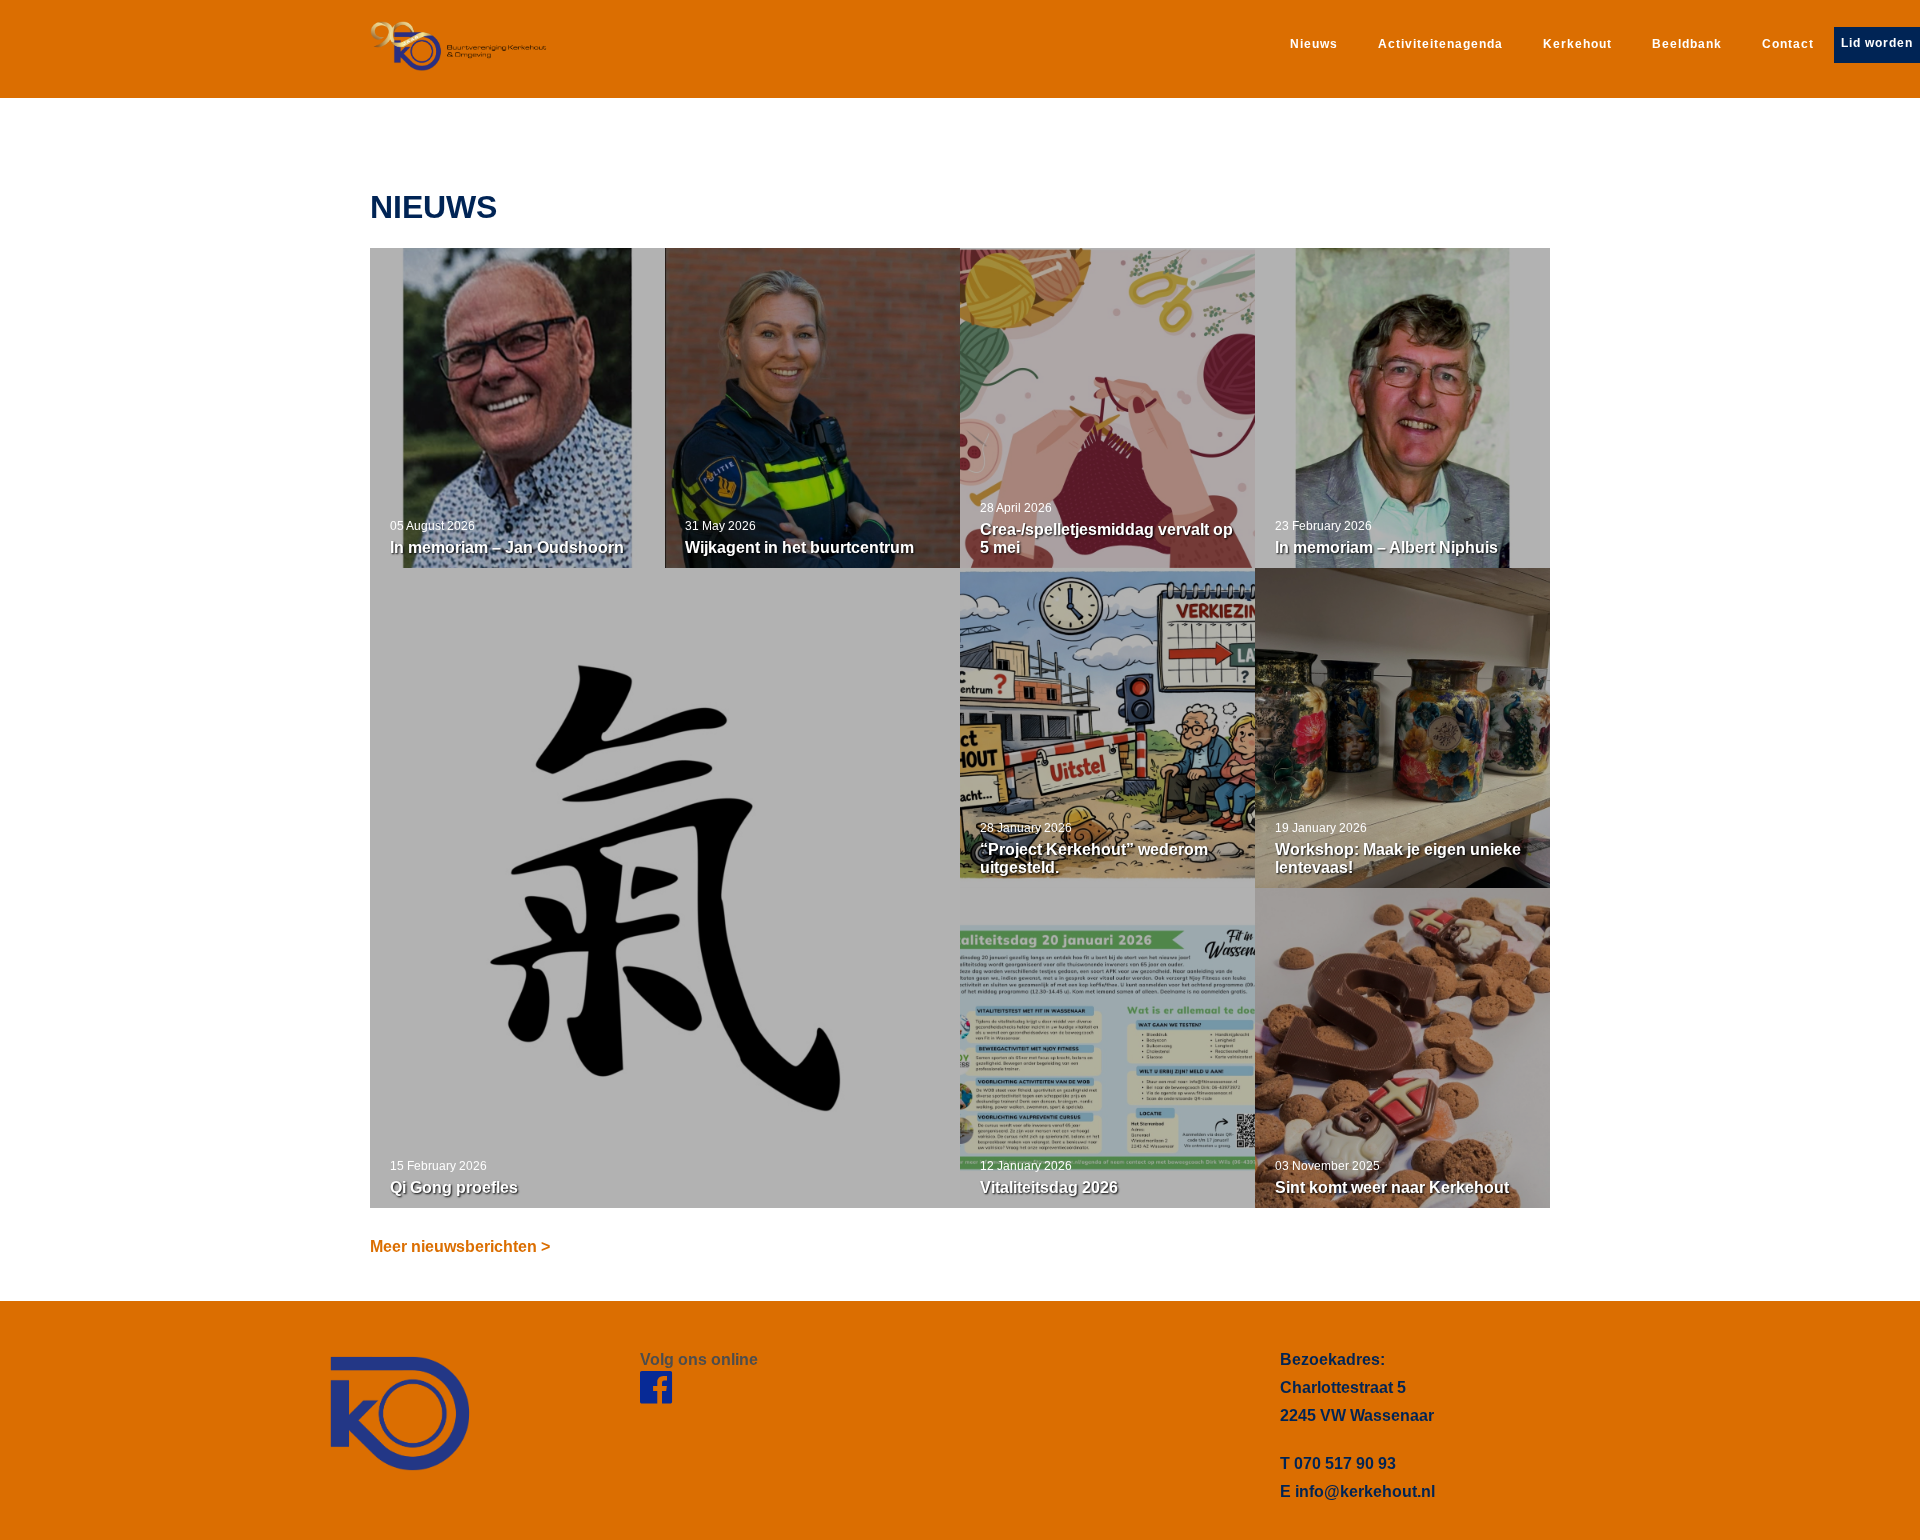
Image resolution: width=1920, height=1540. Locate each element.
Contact (1788, 44)
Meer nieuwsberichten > (460, 1246)
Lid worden (1877, 43)
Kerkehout (1577, 44)
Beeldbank (1687, 44)
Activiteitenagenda (1440, 44)
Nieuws (1314, 44)
